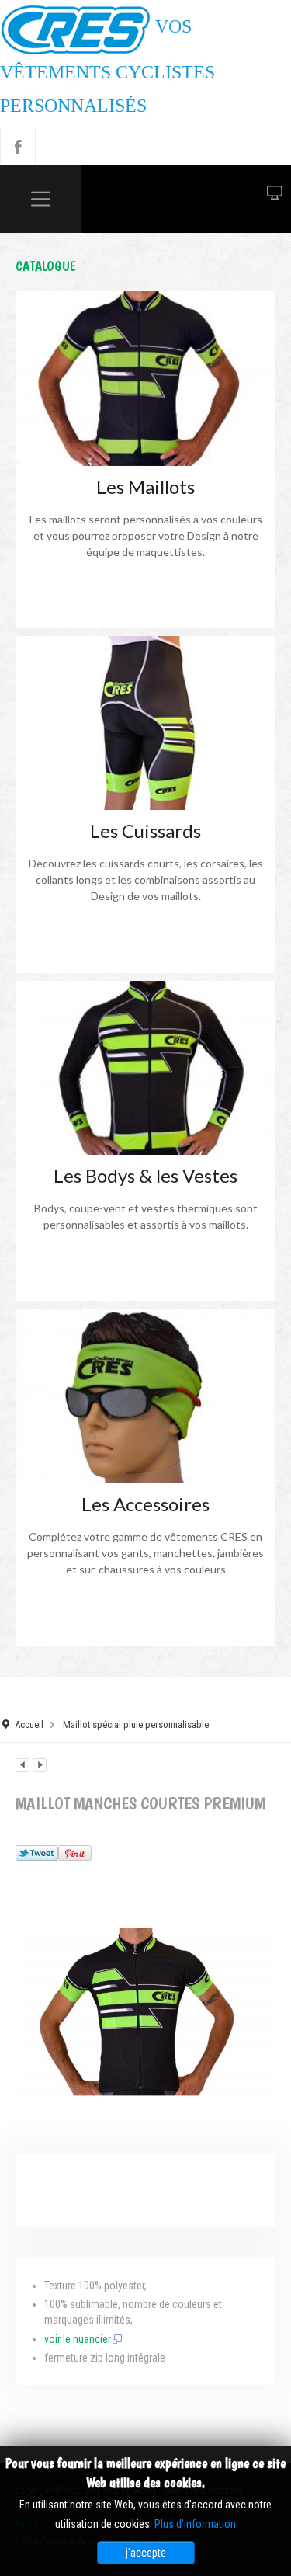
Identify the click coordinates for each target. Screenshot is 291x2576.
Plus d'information (195, 2524)
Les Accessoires (145, 1504)
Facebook (18, 146)
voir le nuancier (78, 2339)
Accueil (29, 1724)
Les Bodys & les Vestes (145, 1175)
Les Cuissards (145, 831)
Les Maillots (145, 487)
